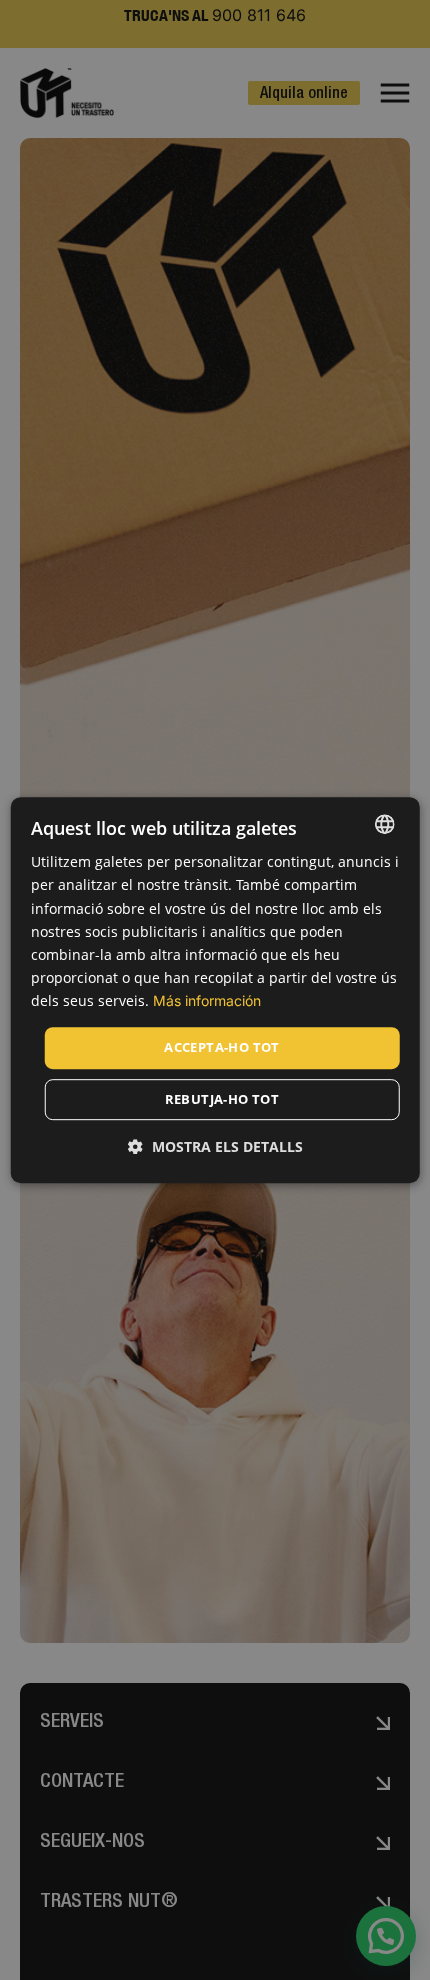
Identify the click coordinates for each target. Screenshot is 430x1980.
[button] (215, 1146)
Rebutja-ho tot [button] (222, 1099)
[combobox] (384, 824)
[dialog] (215, 990)
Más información (207, 1000)
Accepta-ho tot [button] (222, 1047)
